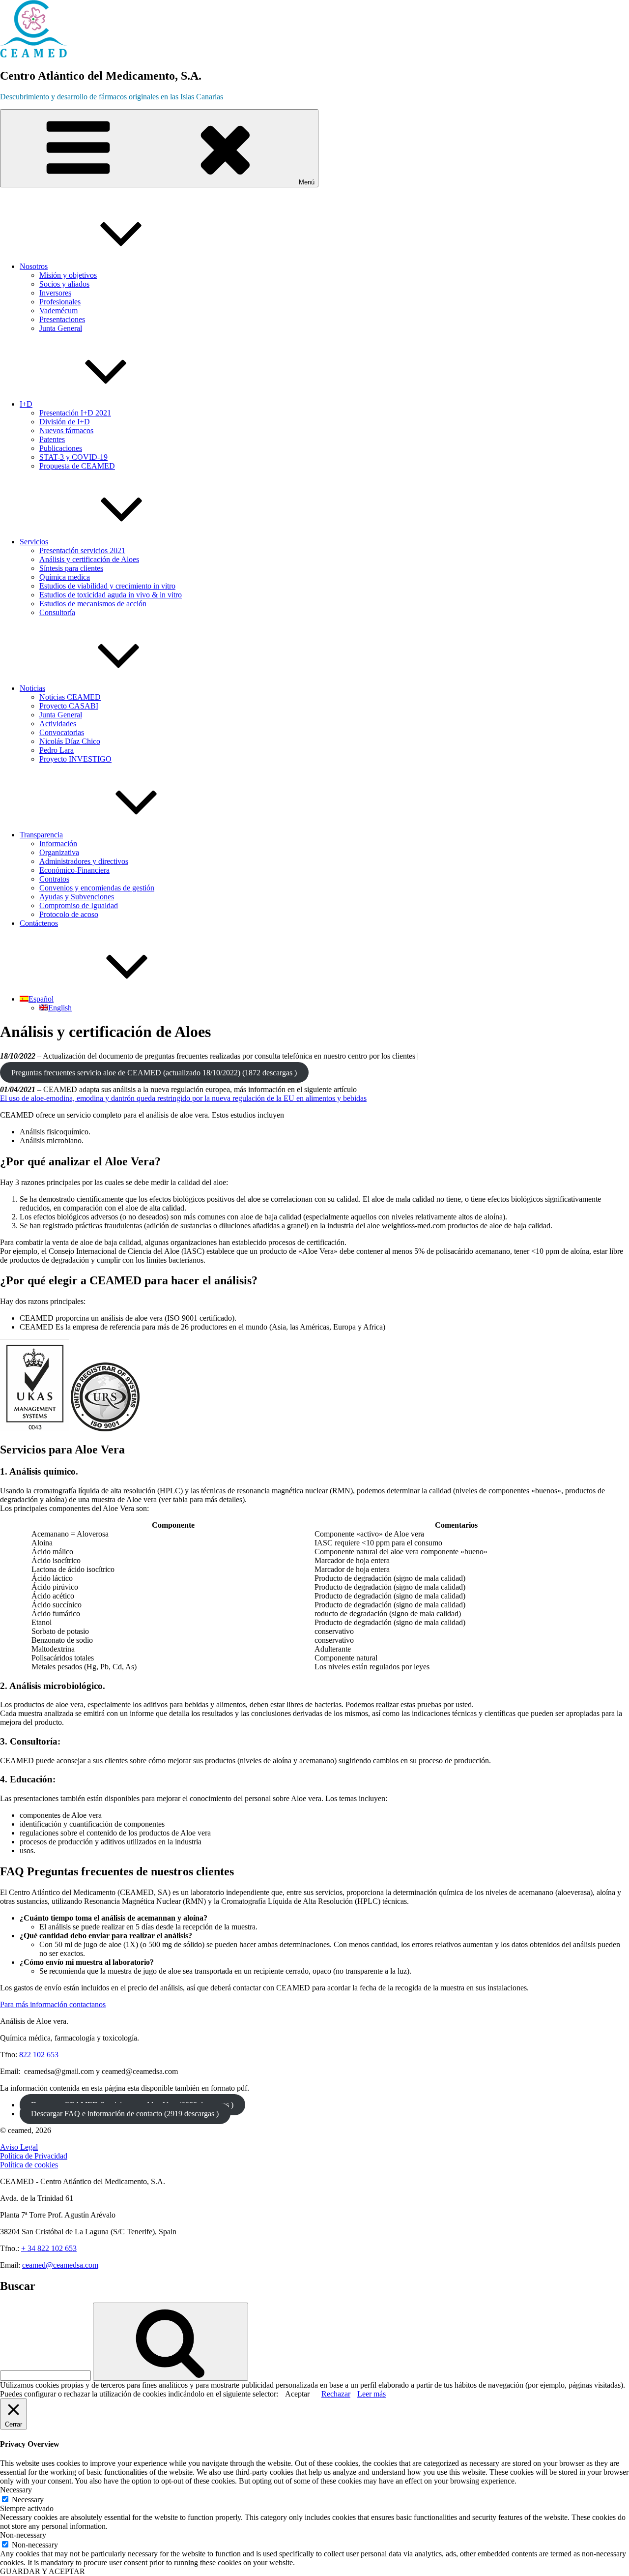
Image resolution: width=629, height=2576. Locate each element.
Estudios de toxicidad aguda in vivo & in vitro (111, 595)
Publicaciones (61, 448)
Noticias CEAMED (70, 697)
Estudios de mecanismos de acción (93, 604)
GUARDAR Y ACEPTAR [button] (43, 2571)
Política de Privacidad (34, 2156)
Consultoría (57, 612)
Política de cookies (29, 2165)
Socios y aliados (64, 284)
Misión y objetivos (68, 275)
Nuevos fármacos (66, 430)
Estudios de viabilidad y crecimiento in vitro (107, 586)
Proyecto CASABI (69, 706)
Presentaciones (62, 319)
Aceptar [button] (297, 2394)
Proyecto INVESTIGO (75, 759)
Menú (307, 182)
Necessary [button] (16, 2490)
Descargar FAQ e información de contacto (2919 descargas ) (125, 2114)
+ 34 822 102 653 (49, 2248)
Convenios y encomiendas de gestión (97, 888)
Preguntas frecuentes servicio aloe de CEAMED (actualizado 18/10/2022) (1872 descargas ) (154, 1073)
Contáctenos (39, 923)
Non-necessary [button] (23, 2535)
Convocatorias (62, 732)
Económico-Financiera (74, 870)
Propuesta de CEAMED (77, 466)
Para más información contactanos (53, 2004)
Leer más (372, 2394)
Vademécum (58, 311)
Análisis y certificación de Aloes (89, 559)
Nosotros (34, 266)
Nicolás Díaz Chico (70, 741)
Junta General (61, 328)
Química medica (65, 577)
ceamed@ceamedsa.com (60, 2265)
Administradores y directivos (84, 861)
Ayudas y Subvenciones (77, 897)
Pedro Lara (57, 750)
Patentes (52, 439)
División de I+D (65, 422)
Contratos (54, 879)
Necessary (28, 2500)
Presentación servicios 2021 (82, 550)
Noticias (32, 688)
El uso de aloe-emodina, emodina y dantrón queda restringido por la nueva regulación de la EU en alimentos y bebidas (183, 1098)
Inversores (55, 293)
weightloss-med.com (414, 1226)
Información (58, 844)
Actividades (58, 724)
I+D (26, 404)
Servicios (34, 542)
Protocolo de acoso (69, 914)
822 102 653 (39, 2055)
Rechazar (336, 2394)
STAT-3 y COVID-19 (73, 457)
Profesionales (60, 302)
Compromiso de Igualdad (79, 905)
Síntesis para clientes (71, 568)
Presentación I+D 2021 (75, 413)
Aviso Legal (19, 2147)
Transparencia (41, 835)
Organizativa (59, 852)
